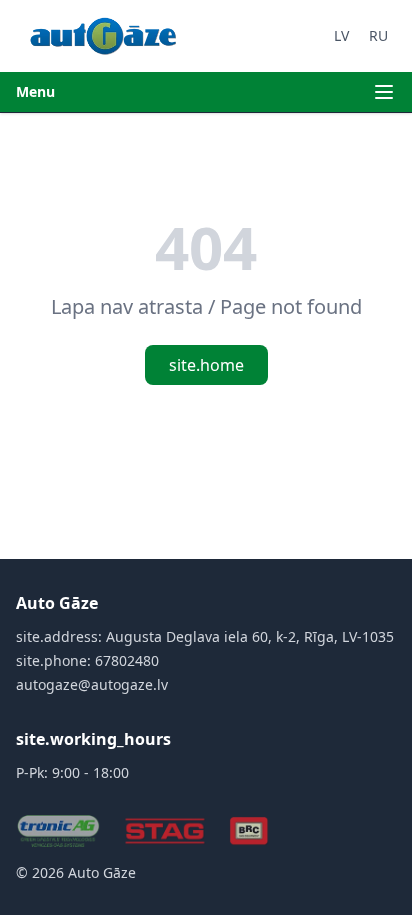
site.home (206, 365)
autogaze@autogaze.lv (92, 684)
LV (341, 35)
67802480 (127, 660)
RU (378, 35)
